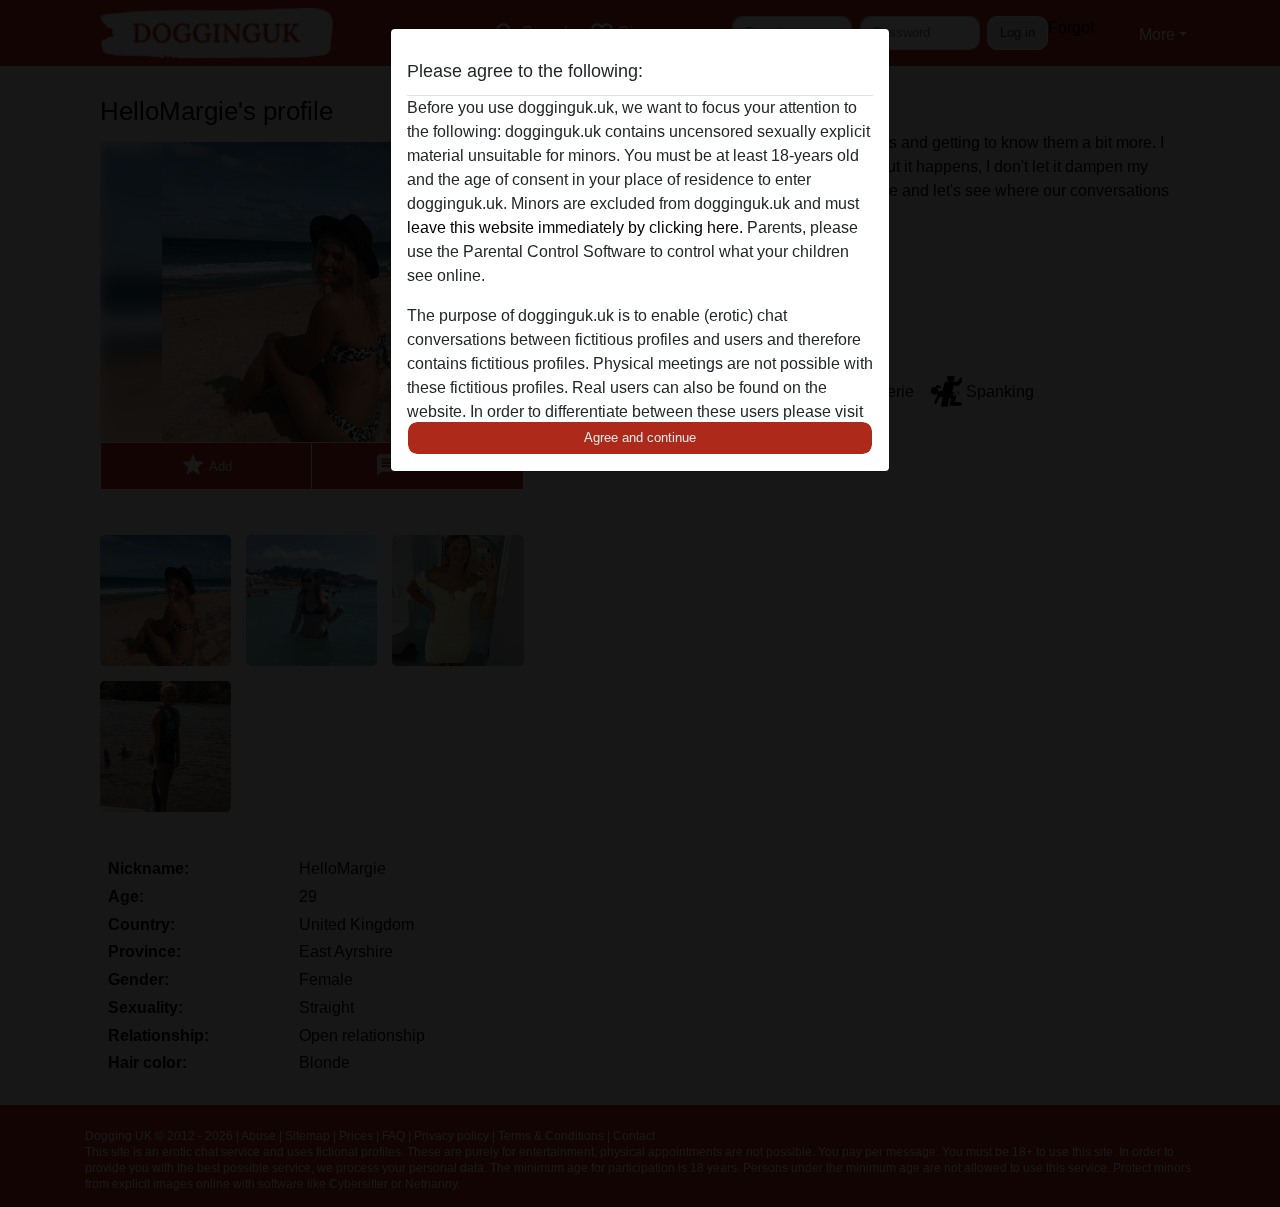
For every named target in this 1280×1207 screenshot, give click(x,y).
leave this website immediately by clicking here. (575, 227)
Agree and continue (640, 437)
